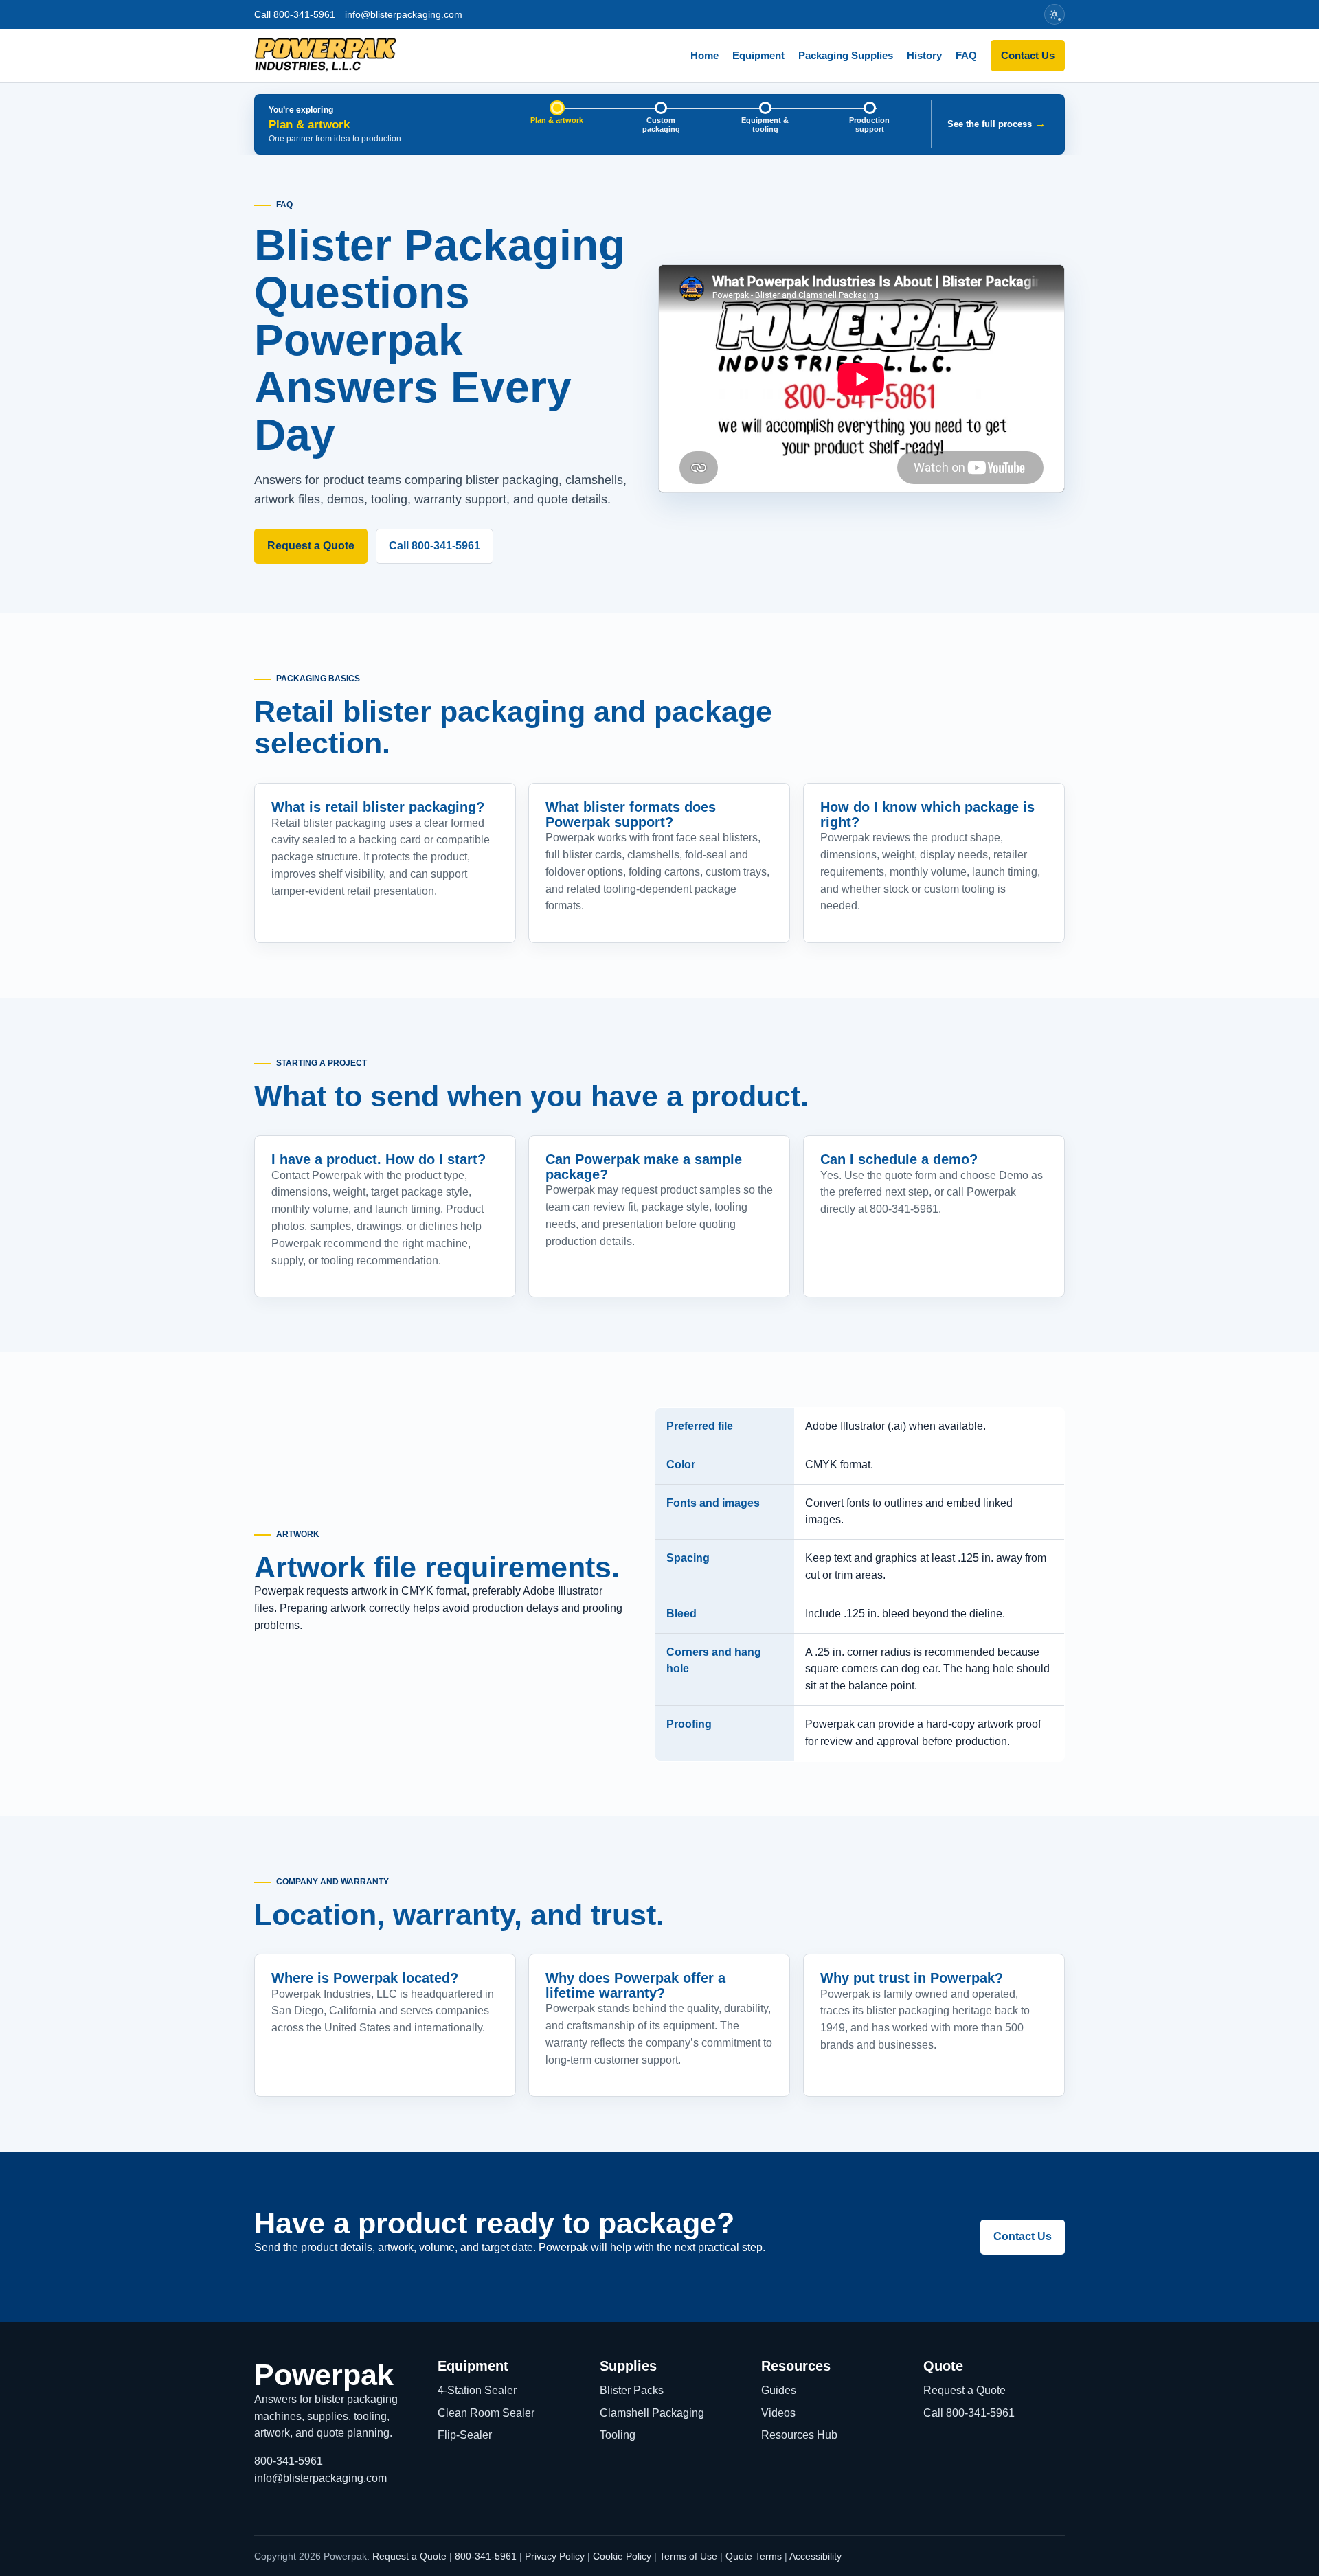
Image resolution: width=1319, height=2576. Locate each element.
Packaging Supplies (846, 55)
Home (704, 55)
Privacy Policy (555, 2556)
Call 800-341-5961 (295, 14)
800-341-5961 (289, 2461)
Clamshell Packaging (652, 2413)
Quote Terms (754, 2556)
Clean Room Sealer (486, 2413)
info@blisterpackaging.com (404, 14)
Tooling (618, 2435)
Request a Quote (311, 546)
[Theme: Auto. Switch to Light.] (1055, 14)
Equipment (758, 55)
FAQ (966, 55)
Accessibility (815, 2556)
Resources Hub (799, 2435)
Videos (778, 2413)
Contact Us (1028, 55)
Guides (779, 2390)
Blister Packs (632, 2390)
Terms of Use (688, 2556)
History (924, 55)
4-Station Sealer (477, 2390)
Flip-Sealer (465, 2435)
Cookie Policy (622, 2556)
